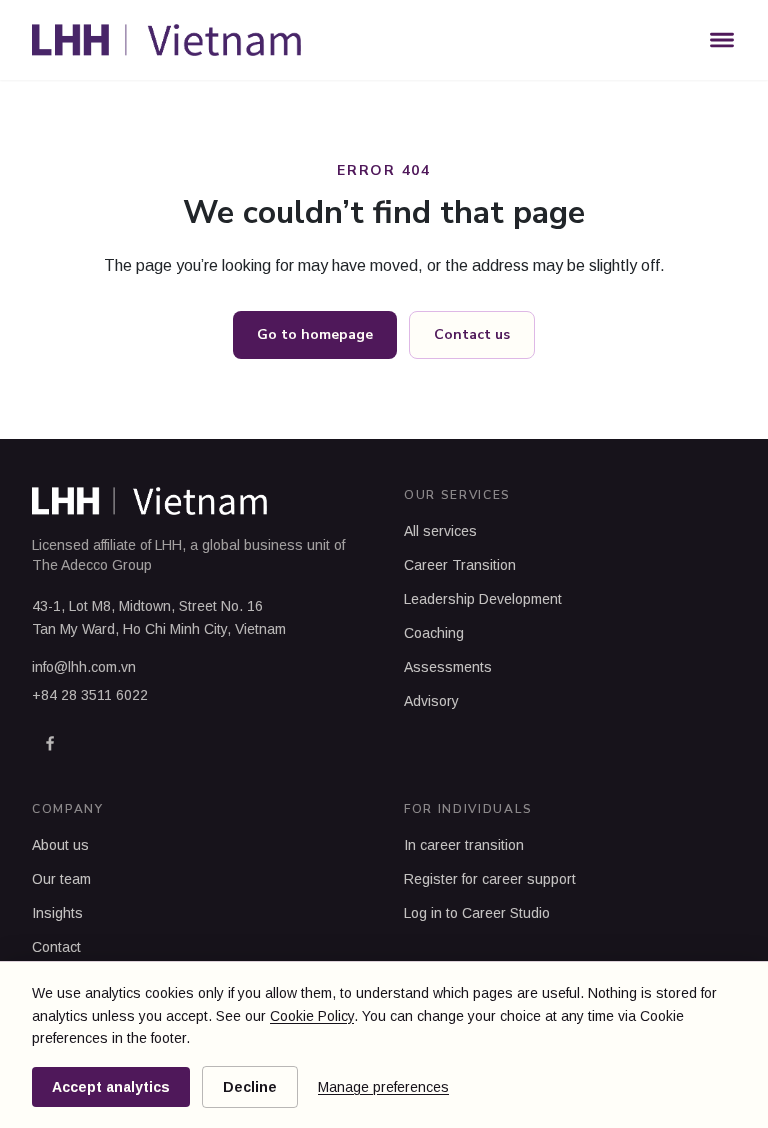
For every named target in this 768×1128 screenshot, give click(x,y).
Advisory (431, 701)
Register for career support (490, 879)
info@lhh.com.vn (84, 667)
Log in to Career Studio (477, 913)
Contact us (472, 334)
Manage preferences (383, 1087)
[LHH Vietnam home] (166, 40)
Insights (57, 913)
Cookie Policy (312, 1016)
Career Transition (460, 565)
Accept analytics (111, 1087)
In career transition (464, 845)
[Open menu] (722, 40)
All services (440, 531)
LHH (168, 545)
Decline (250, 1087)
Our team (61, 879)
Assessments (448, 667)
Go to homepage (315, 334)
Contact (56, 947)
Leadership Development (483, 599)
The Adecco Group (92, 565)
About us (60, 845)
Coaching (434, 633)
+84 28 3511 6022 (90, 695)
